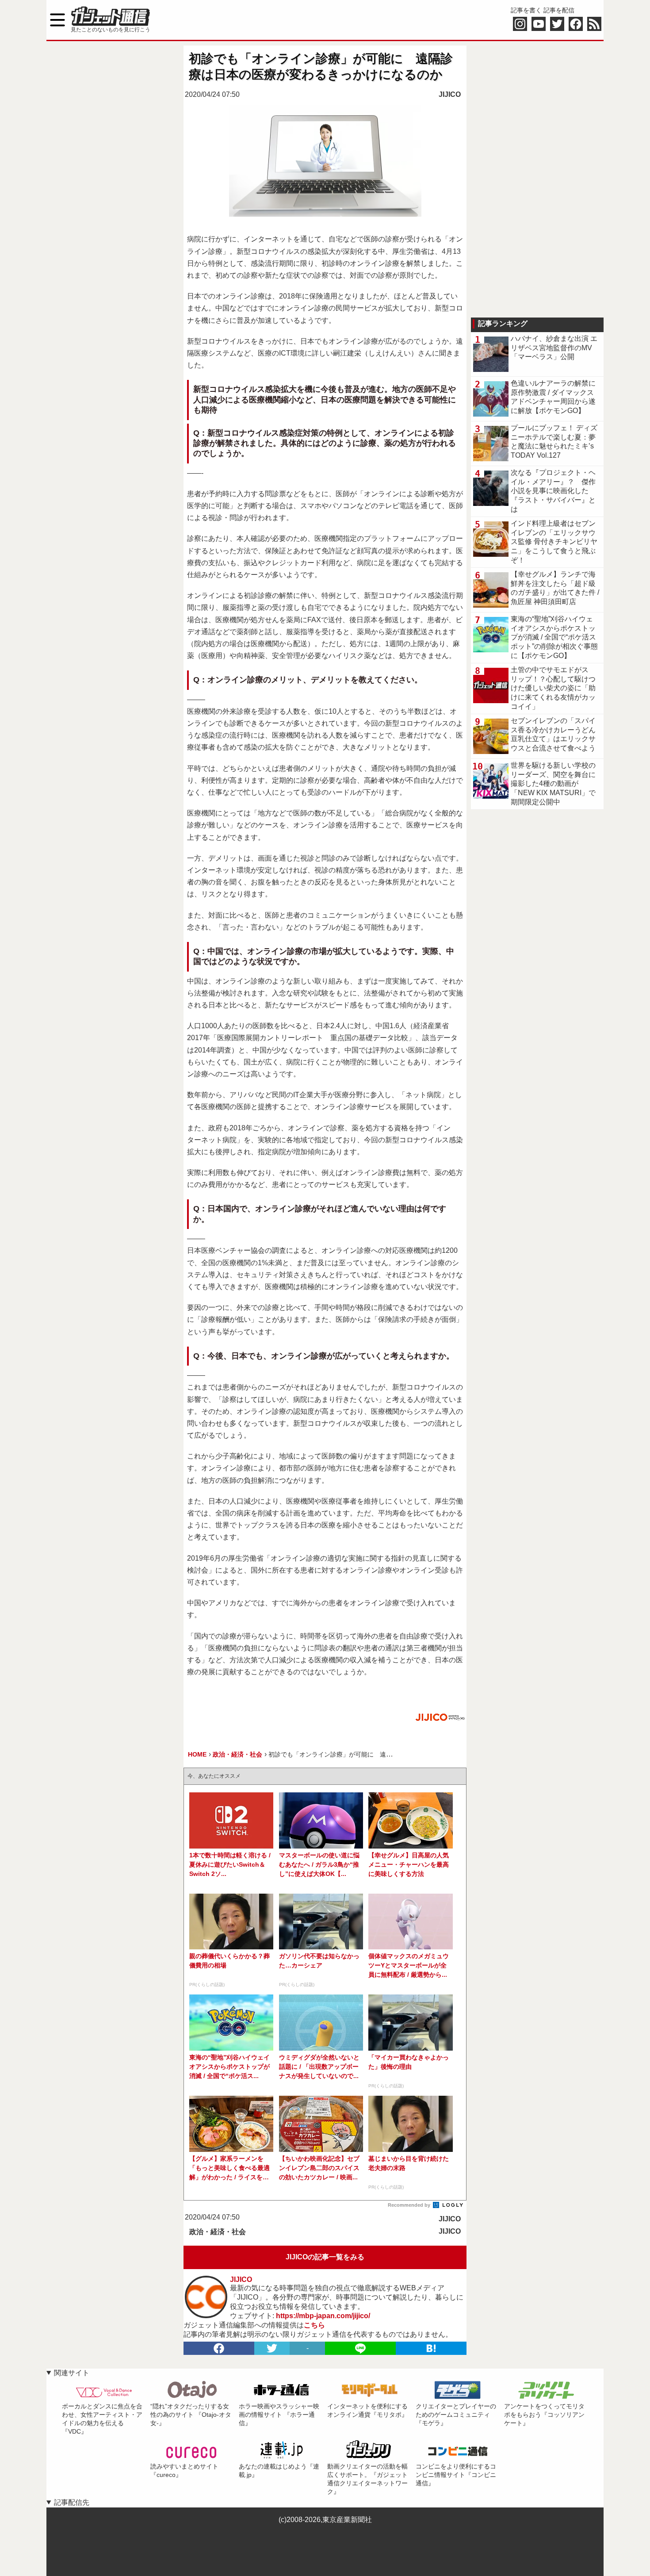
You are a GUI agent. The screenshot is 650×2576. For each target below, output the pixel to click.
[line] (360, 2348)
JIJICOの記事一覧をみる (325, 2257)
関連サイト (72, 2373)
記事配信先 (72, 2502)
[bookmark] (431, 2348)
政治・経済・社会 (218, 2232)
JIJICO (450, 94)
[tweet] (272, 2348)
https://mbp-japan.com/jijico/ (323, 2316)
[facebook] (219, 2348)
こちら (314, 2325)
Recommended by (410, 2205)
